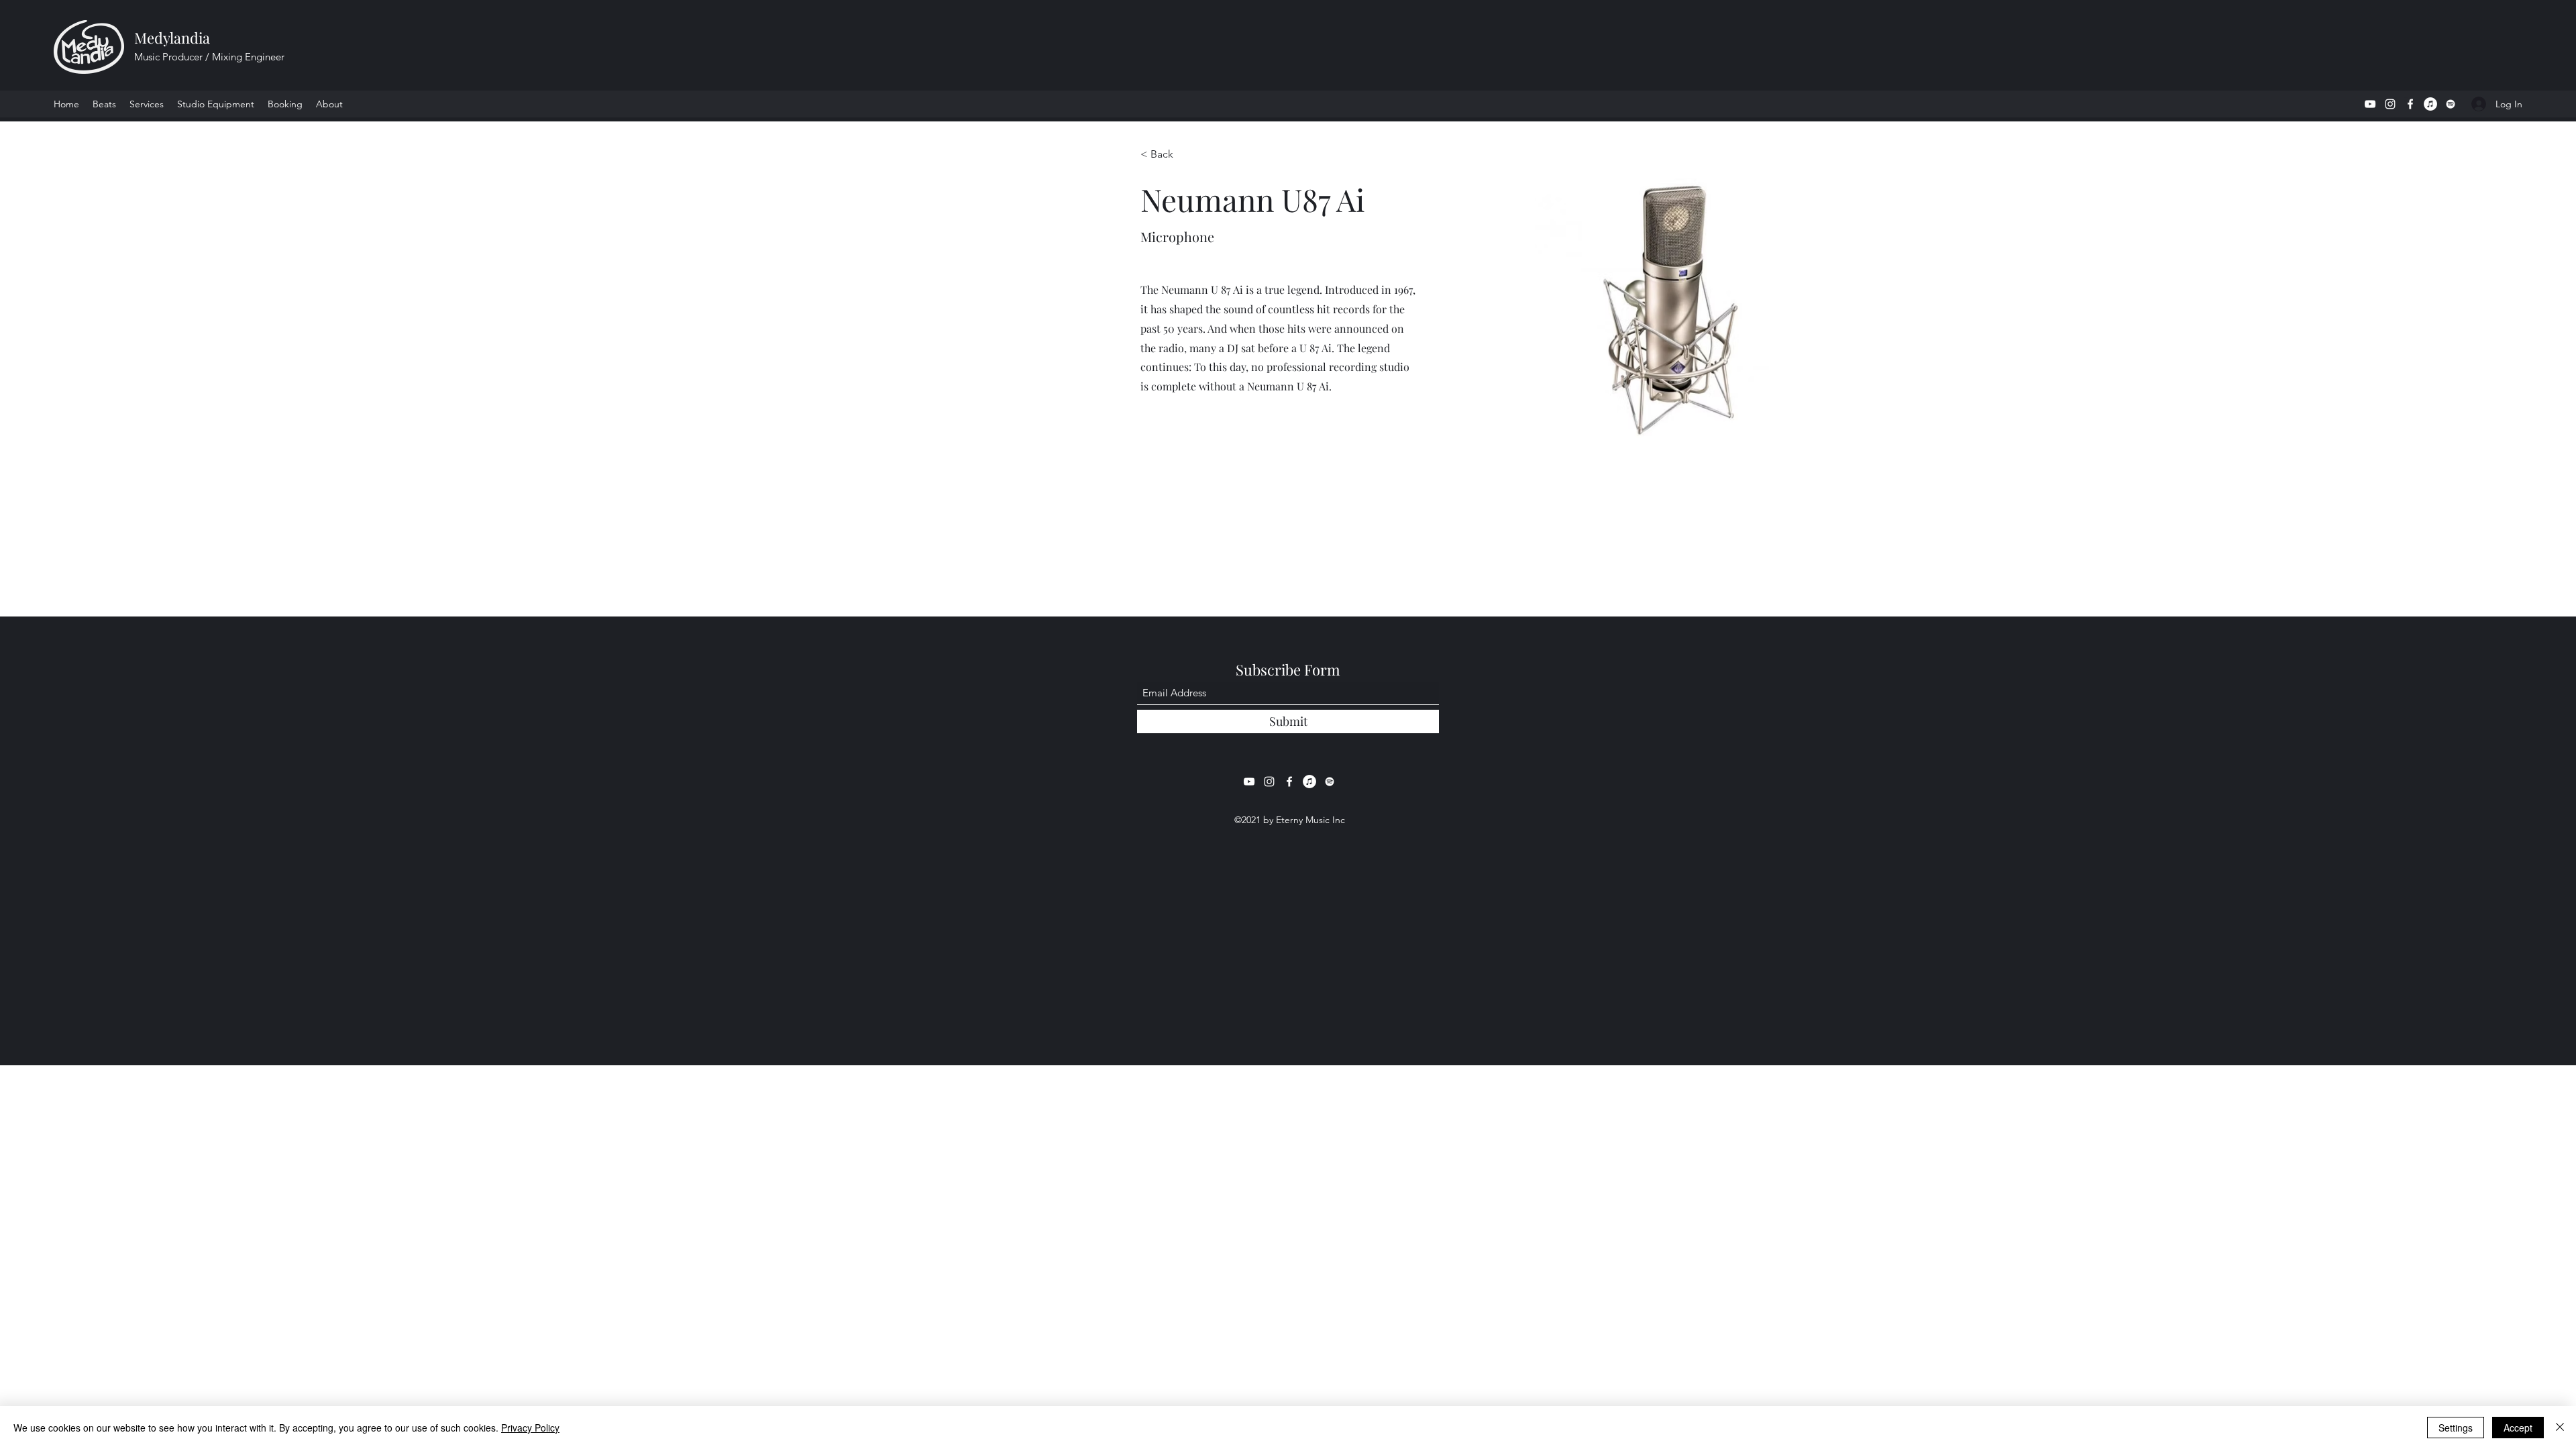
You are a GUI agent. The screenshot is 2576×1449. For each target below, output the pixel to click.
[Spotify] (2451, 104)
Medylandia (172, 38)
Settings (2456, 1428)
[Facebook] (2410, 104)
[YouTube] (2370, 104)
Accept (2518, 1428)
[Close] (2560, 1428)
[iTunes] (2430, 104)
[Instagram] (2390, 104)
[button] (147, 104)
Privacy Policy (530, 1428)
